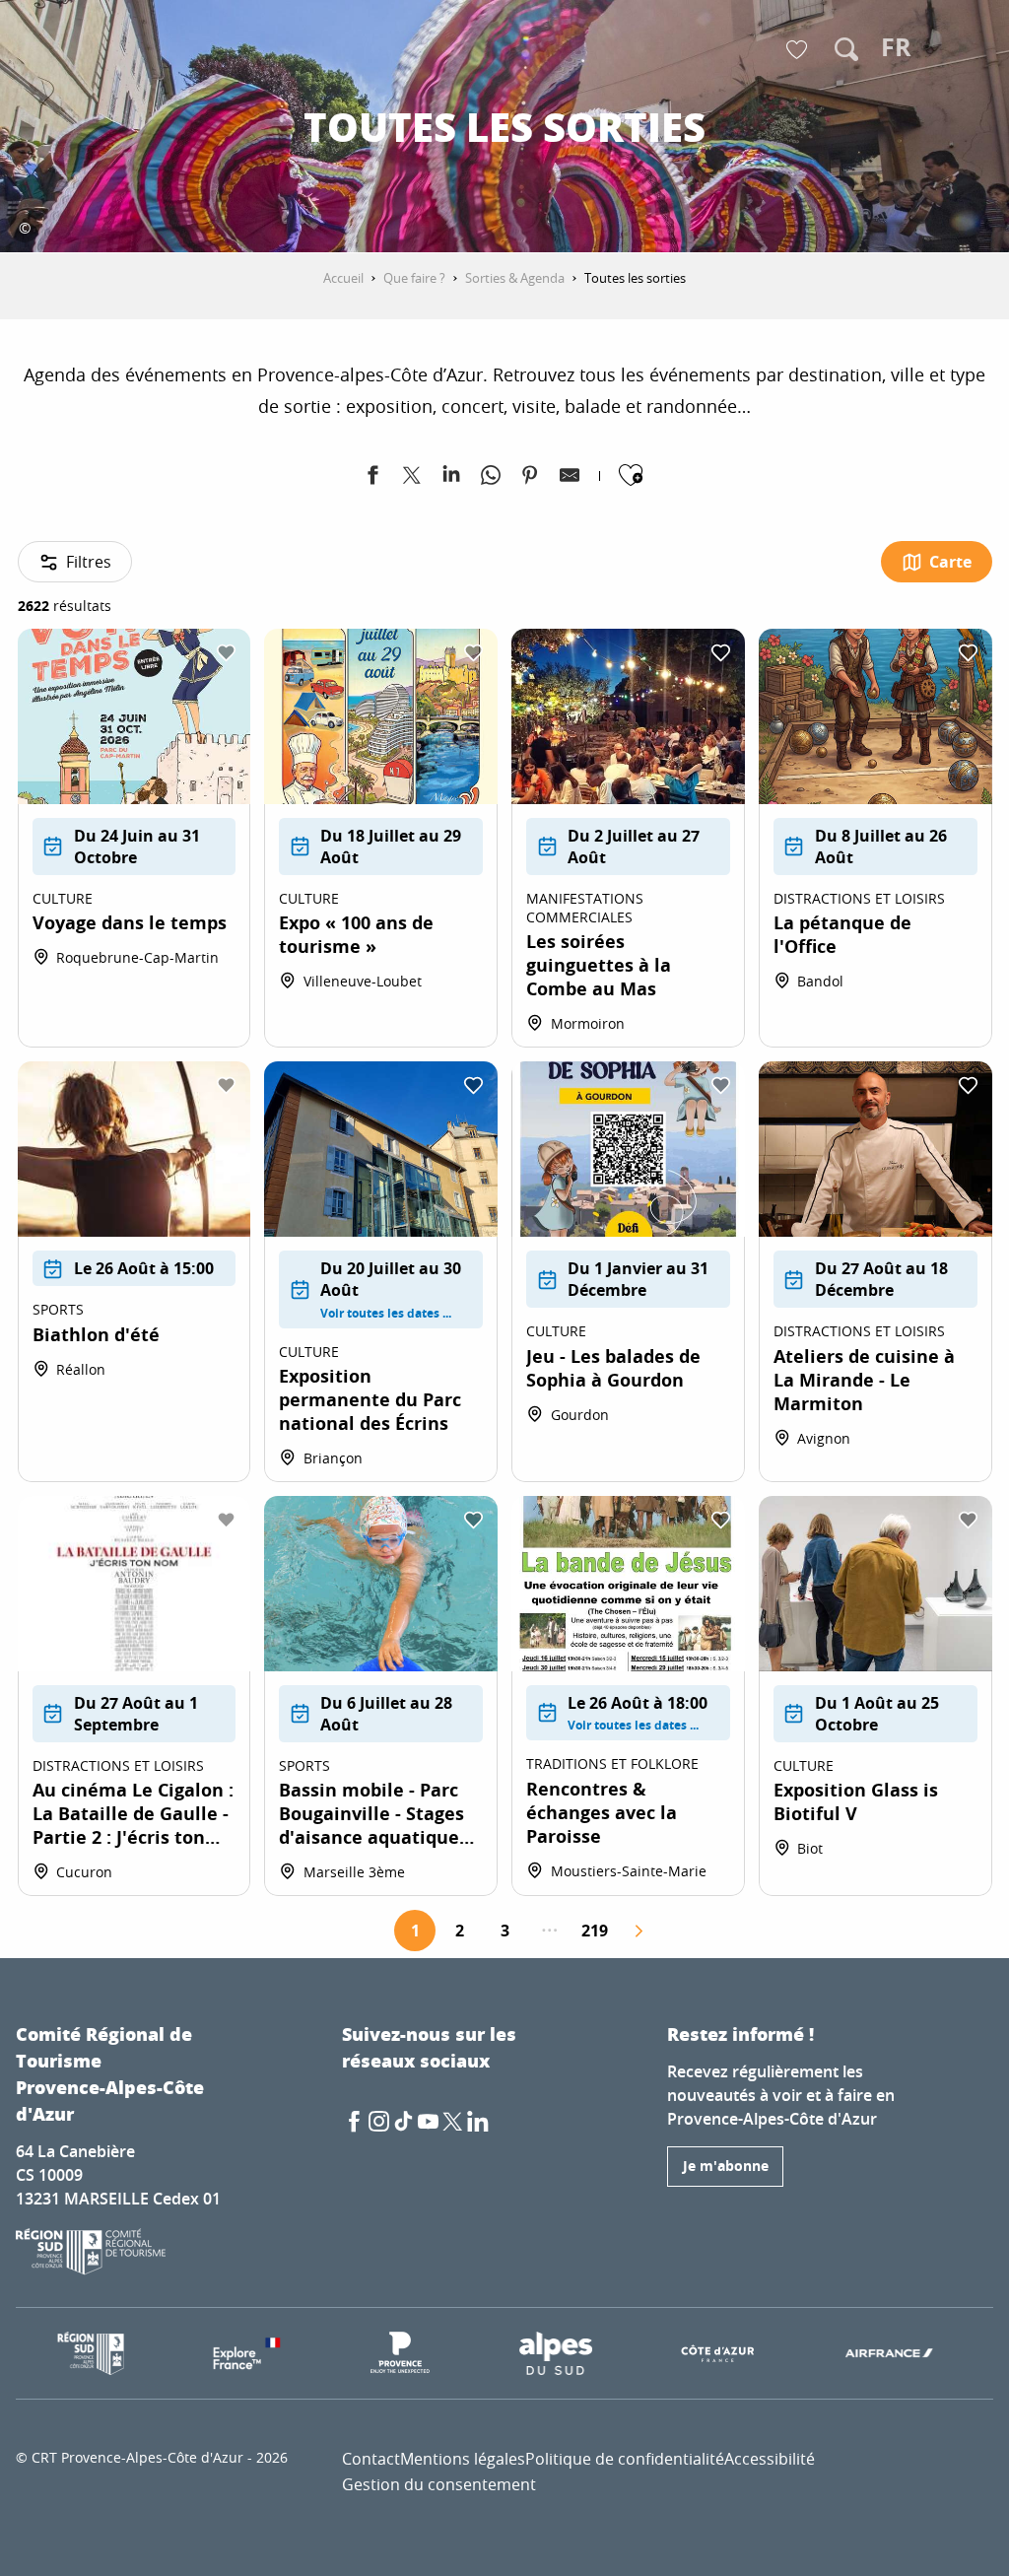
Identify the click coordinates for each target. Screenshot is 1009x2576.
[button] (846, 49)
